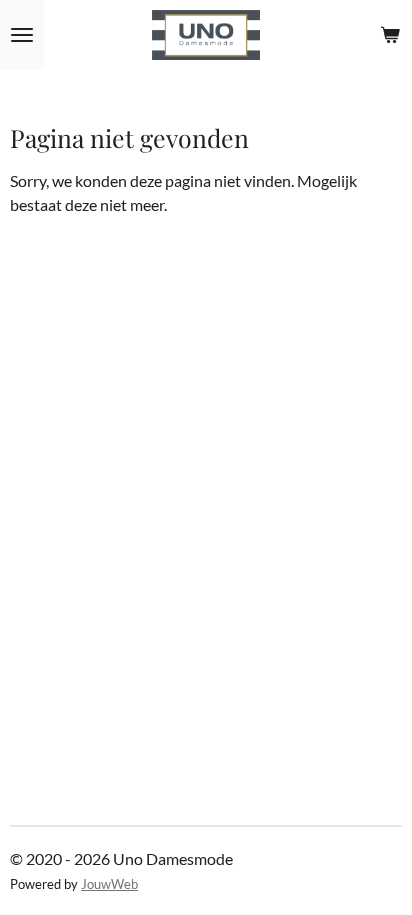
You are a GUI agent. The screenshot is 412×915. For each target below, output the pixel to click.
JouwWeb (109, 884)
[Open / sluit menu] (22, 35)
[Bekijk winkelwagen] (390, 35)
